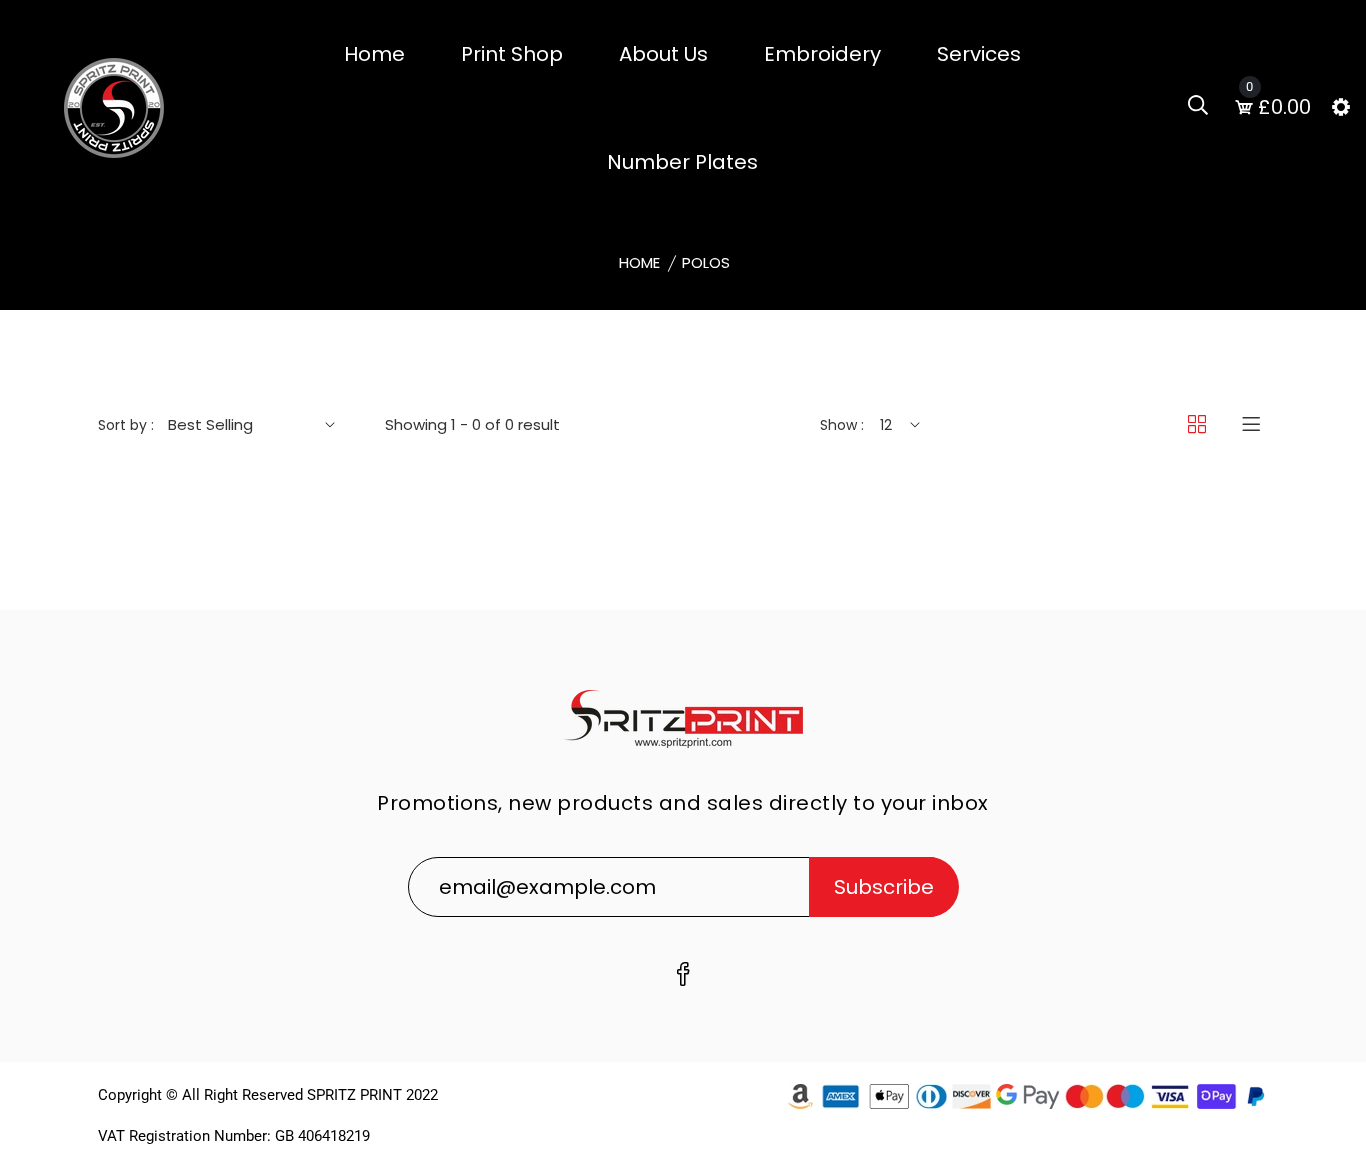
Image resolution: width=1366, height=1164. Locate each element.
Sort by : (126, 425)
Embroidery (822, 54)
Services (979, 54)
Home (374, 54)
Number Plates (682, 162)
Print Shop (512, 54)
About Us (663, 54)
